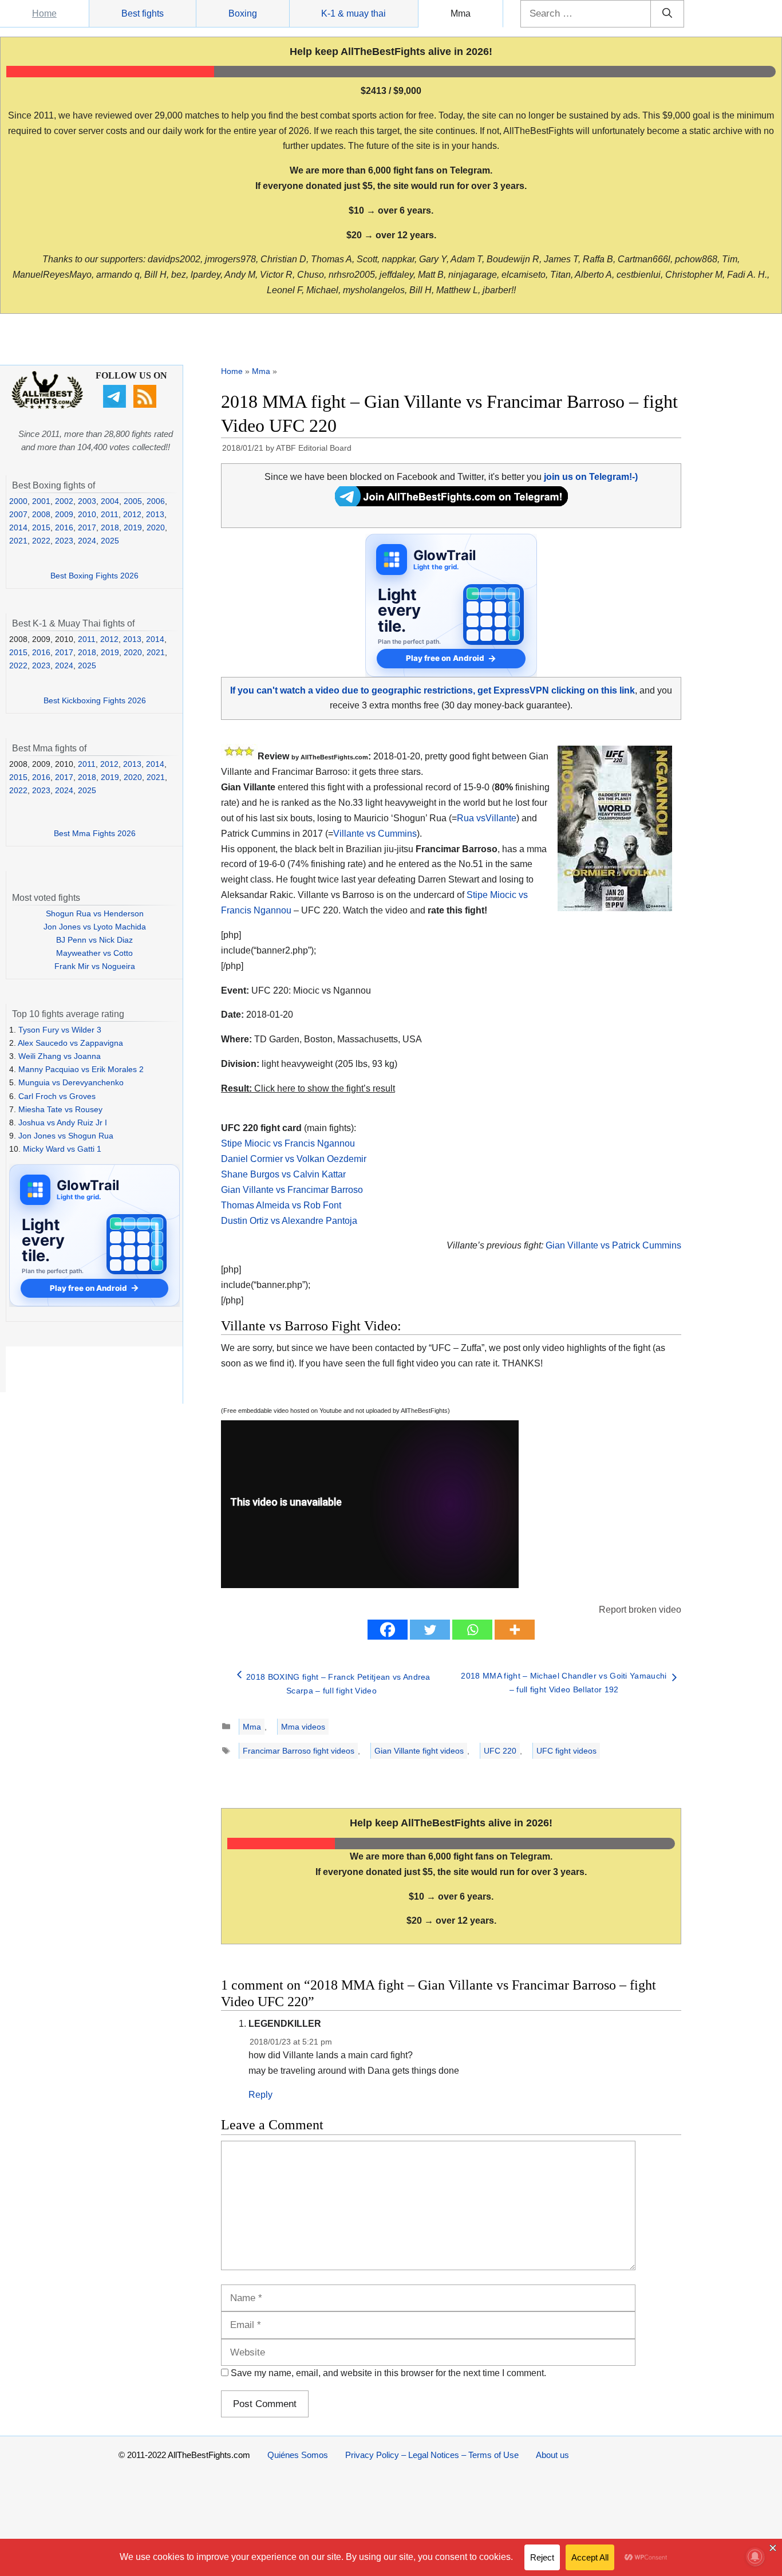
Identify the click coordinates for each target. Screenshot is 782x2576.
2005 (133, 501)
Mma (461, 13)
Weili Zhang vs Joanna (60, 1056)
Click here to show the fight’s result (308, 1088)
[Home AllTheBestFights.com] (47, 406)
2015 (41, 527)
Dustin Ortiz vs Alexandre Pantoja (289, 1221)
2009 (64, 514)
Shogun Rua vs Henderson (95, 913)
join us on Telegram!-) (591, 477)
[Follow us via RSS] (146, 405)
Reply (260, 2095)
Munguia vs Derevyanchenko (71, 1082)
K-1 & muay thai (354, 13)
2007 (18, 514)
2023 (64, 541)
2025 (110, 541)
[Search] (667, 14)
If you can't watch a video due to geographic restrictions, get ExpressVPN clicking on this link (433, 690)
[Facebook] (388, 1630)
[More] (515, 1630)
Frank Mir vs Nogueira (95, 966)
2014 (18, 527)
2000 (18, 501)
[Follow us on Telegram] (116, 405)
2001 (41, 501)
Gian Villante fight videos (419, 1751)
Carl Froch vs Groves (57, 1096)
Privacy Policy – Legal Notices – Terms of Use (432, 2455)
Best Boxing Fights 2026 (94, 576)
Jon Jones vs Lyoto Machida (95, 927)
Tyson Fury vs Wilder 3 (60, 1030)
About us (552, 2455)
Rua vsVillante (487, 818)
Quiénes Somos (298, 2455)
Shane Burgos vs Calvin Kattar (283, 1174)
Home (44, 13)
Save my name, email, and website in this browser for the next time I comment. (388, 2373)
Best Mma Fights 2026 (95, 833)
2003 (87, 501)
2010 (87, 514)
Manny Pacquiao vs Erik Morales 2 (81, 1069)
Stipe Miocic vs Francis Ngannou (288, 1143)
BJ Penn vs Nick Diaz (94, 940)
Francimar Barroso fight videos (299, 1751)
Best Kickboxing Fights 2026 (95, 700)
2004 (110, 501)
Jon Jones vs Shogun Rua (66, 1136)
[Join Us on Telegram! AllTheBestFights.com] (451, 503)
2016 (64, 527)
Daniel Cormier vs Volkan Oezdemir (294, 1159)
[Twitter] (430, 1630)
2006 (156, 501)
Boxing (243, 13)
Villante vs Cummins (375, 834)
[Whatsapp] (472, 1630)
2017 (87, 527)
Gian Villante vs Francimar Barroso (292, 1190)
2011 (110, 514)
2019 (133, 527)
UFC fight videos (566, 1751)
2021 (18, 541)
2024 (87, 541)
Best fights (143, 13)
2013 (155, 514)
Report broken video (640, 1610)
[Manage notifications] (755, 2557)
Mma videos (303, 1727)
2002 (64, 501)
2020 (156, 527)
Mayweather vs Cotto (94, 953)
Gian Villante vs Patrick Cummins (613, 1245)
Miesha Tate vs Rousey (60, 1109)
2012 (132, 514)
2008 (41, 514)
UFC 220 (500, 1751)
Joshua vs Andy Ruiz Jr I (63, 1122)
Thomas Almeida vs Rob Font (281, 1205)
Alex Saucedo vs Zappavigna (70, 1043)
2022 (41, 541)
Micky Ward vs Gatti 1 (62, 1149)
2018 (110, 527)
